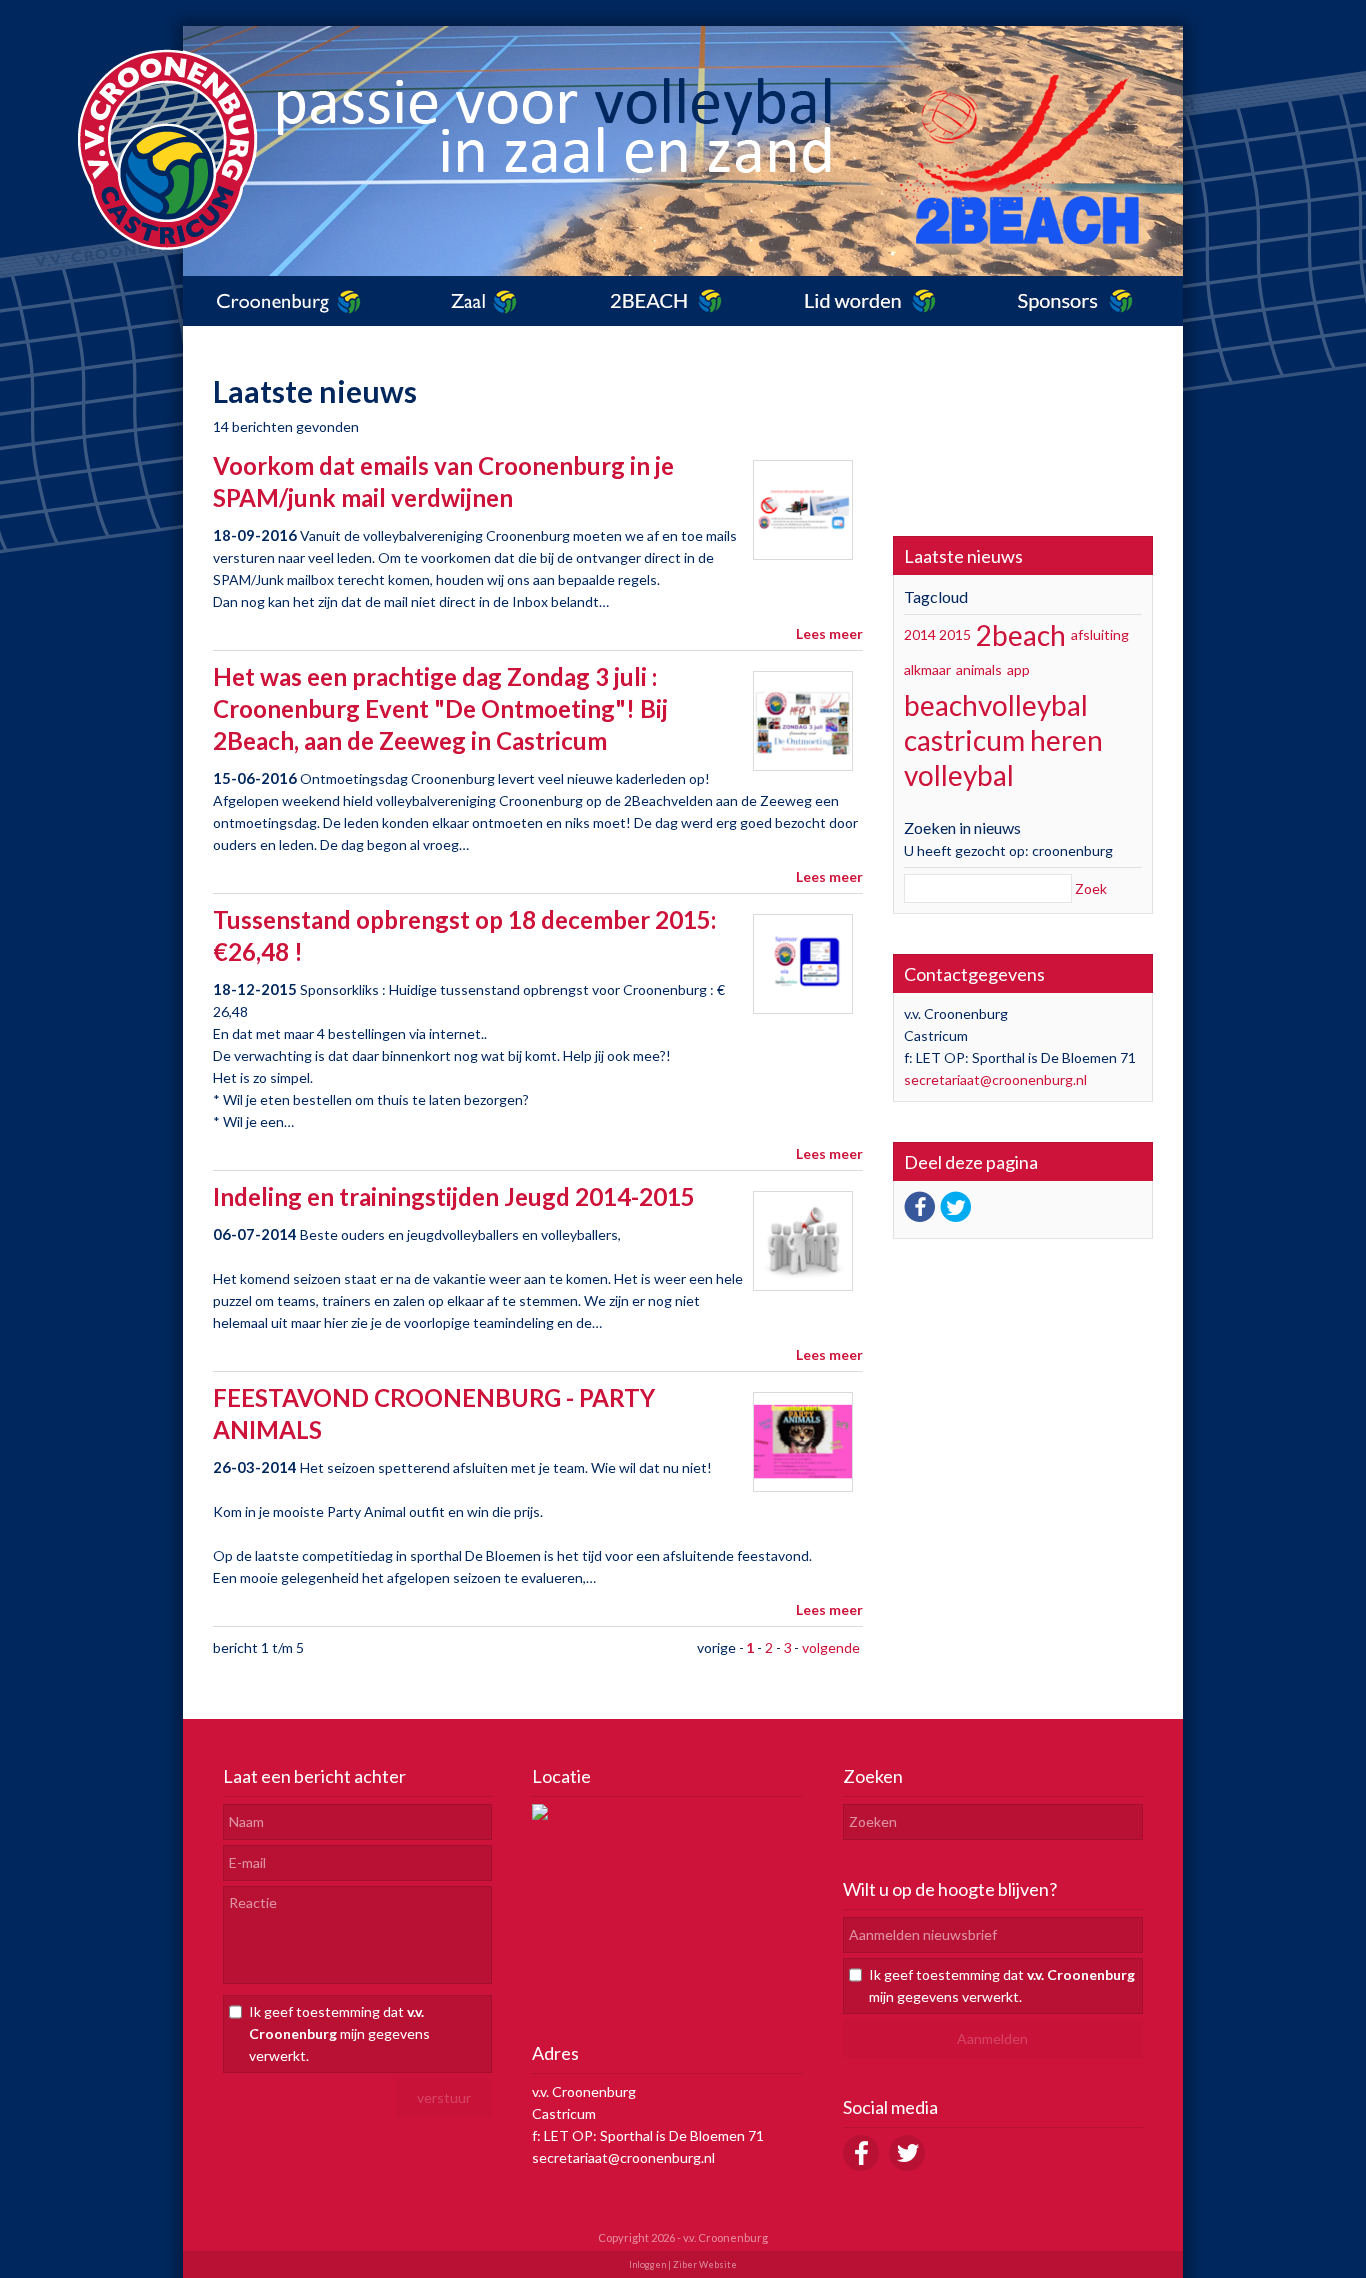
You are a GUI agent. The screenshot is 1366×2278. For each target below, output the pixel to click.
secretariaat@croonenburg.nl (995, 1079)
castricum (964, 740)
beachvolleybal (996, 705)
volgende (831, 1647)
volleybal (959, 775)
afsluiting (1100, 634)
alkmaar (927, 669)
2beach (1021, 635)
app (1018, 669)
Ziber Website (705, 2264)
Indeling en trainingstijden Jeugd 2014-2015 (454, 1196)
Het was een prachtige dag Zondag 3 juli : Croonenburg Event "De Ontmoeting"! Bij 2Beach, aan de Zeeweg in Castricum (440, 708)
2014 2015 (937, 634)
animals (979, 669)
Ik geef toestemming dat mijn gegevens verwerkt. (339, 2033)
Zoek (1091, 888)
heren (1066, 740)
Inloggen (647, 2264)
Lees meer (829, 633)
